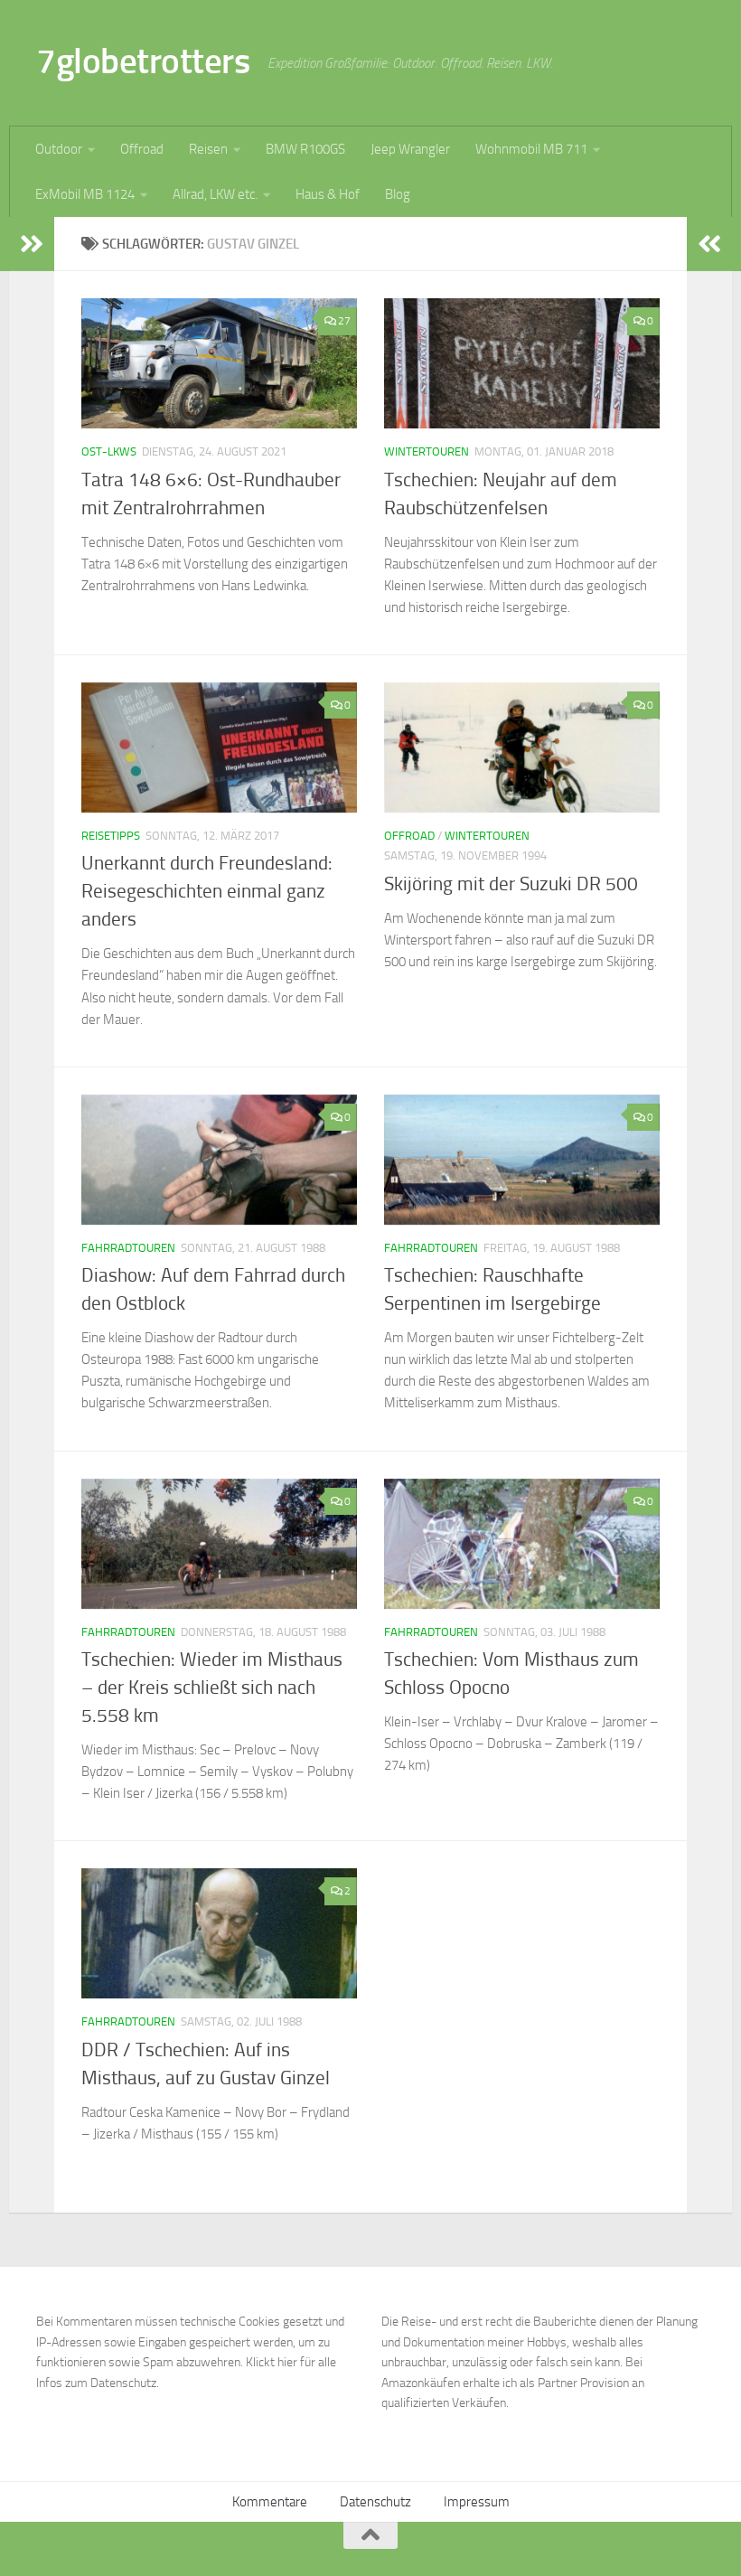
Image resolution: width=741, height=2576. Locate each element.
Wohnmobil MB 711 (531, 149)
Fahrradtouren (128, 1248)
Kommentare (270, 2502)
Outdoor (59, 149)
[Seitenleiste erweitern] (32, 244)
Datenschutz (375, 2502)
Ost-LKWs (109, 451)
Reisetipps (111, 836)
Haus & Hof (328, 194)
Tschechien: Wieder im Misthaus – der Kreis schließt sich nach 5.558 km (212, 1688)
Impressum (477, 2502)
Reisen (208, 149)
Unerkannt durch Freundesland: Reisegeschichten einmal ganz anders (207, 891)
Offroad (142, 149)
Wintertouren (427, 451)
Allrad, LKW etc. (215, 194)
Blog (398, 194)
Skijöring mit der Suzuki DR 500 (511, 884)
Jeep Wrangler (410, 149)
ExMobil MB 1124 (85, 194)
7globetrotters (143, 61)
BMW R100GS (305, 149)
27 (344, 321)
